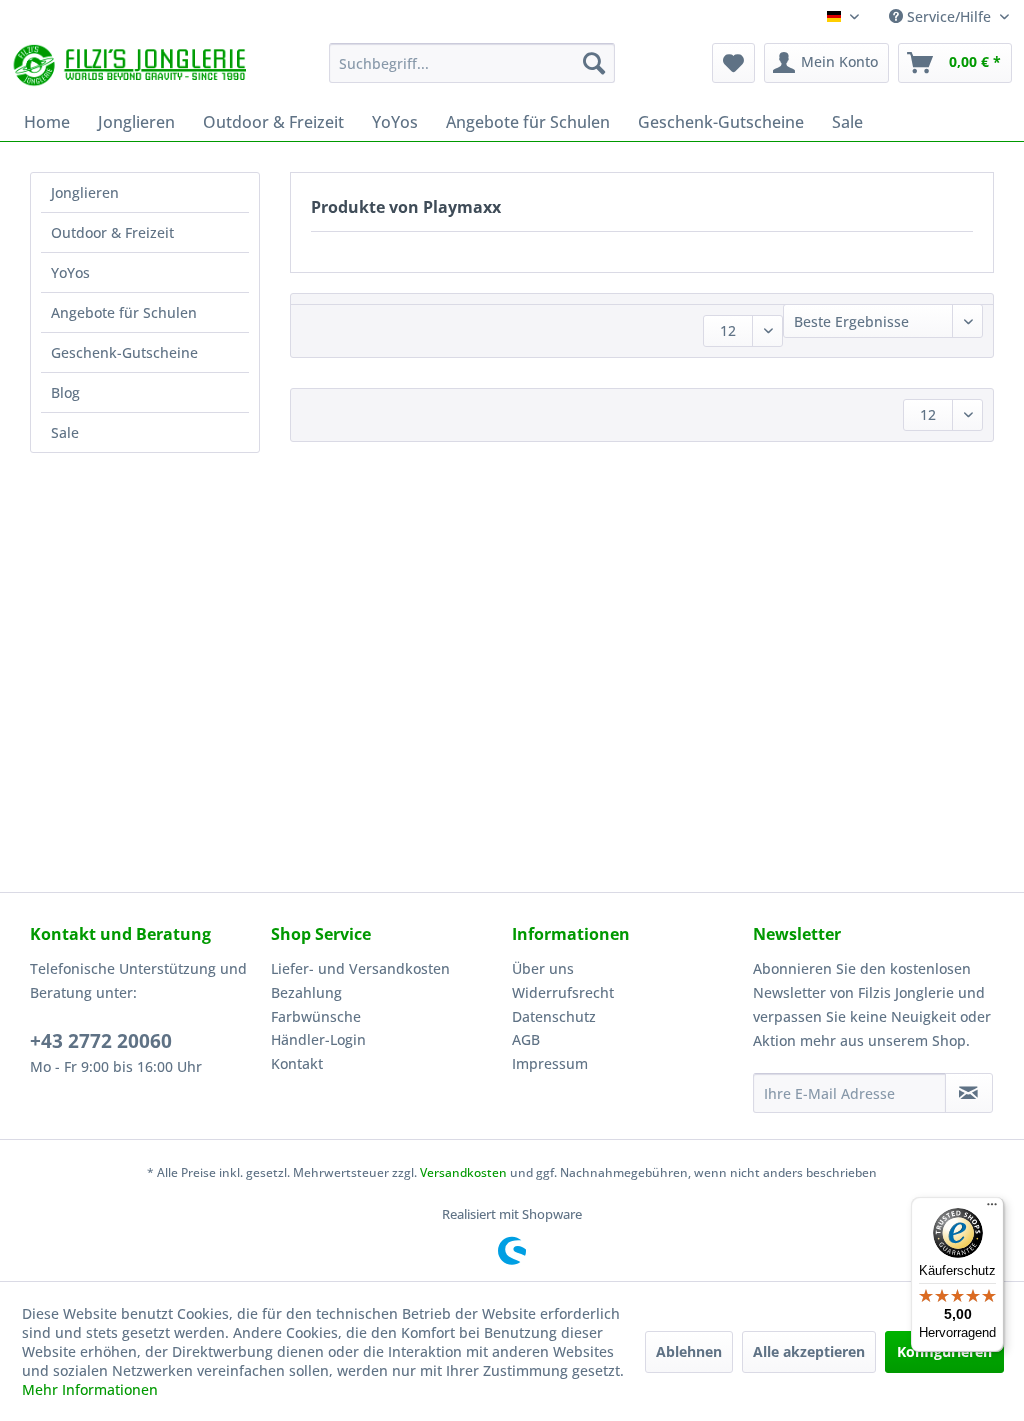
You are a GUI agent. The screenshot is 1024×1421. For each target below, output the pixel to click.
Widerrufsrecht (563, 992)
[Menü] (992, 1209)
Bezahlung (306, 992)
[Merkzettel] (733, 63)
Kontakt (297, 1063)
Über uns (543, 968)
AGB (526, 1039)
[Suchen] (594, 63)
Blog (65, 392)
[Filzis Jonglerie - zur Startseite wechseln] (132, 68)
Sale (65, 432)
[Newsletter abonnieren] (969, 1093)
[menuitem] (472, 63)
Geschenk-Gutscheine (124, 352)
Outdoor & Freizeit (112, 232)
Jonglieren (85, 192)
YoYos (70, 272)
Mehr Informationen (90, 1389)
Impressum (550, 1063)
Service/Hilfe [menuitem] (949, 16)
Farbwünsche (316, 1016)
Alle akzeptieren (809, 1351)
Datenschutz (554, 1016)
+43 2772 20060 (101, 1041)
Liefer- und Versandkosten (360, 968)
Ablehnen (689, 1351)
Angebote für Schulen (124, 312)
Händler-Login (318, 1039)
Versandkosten (463, 1172)
